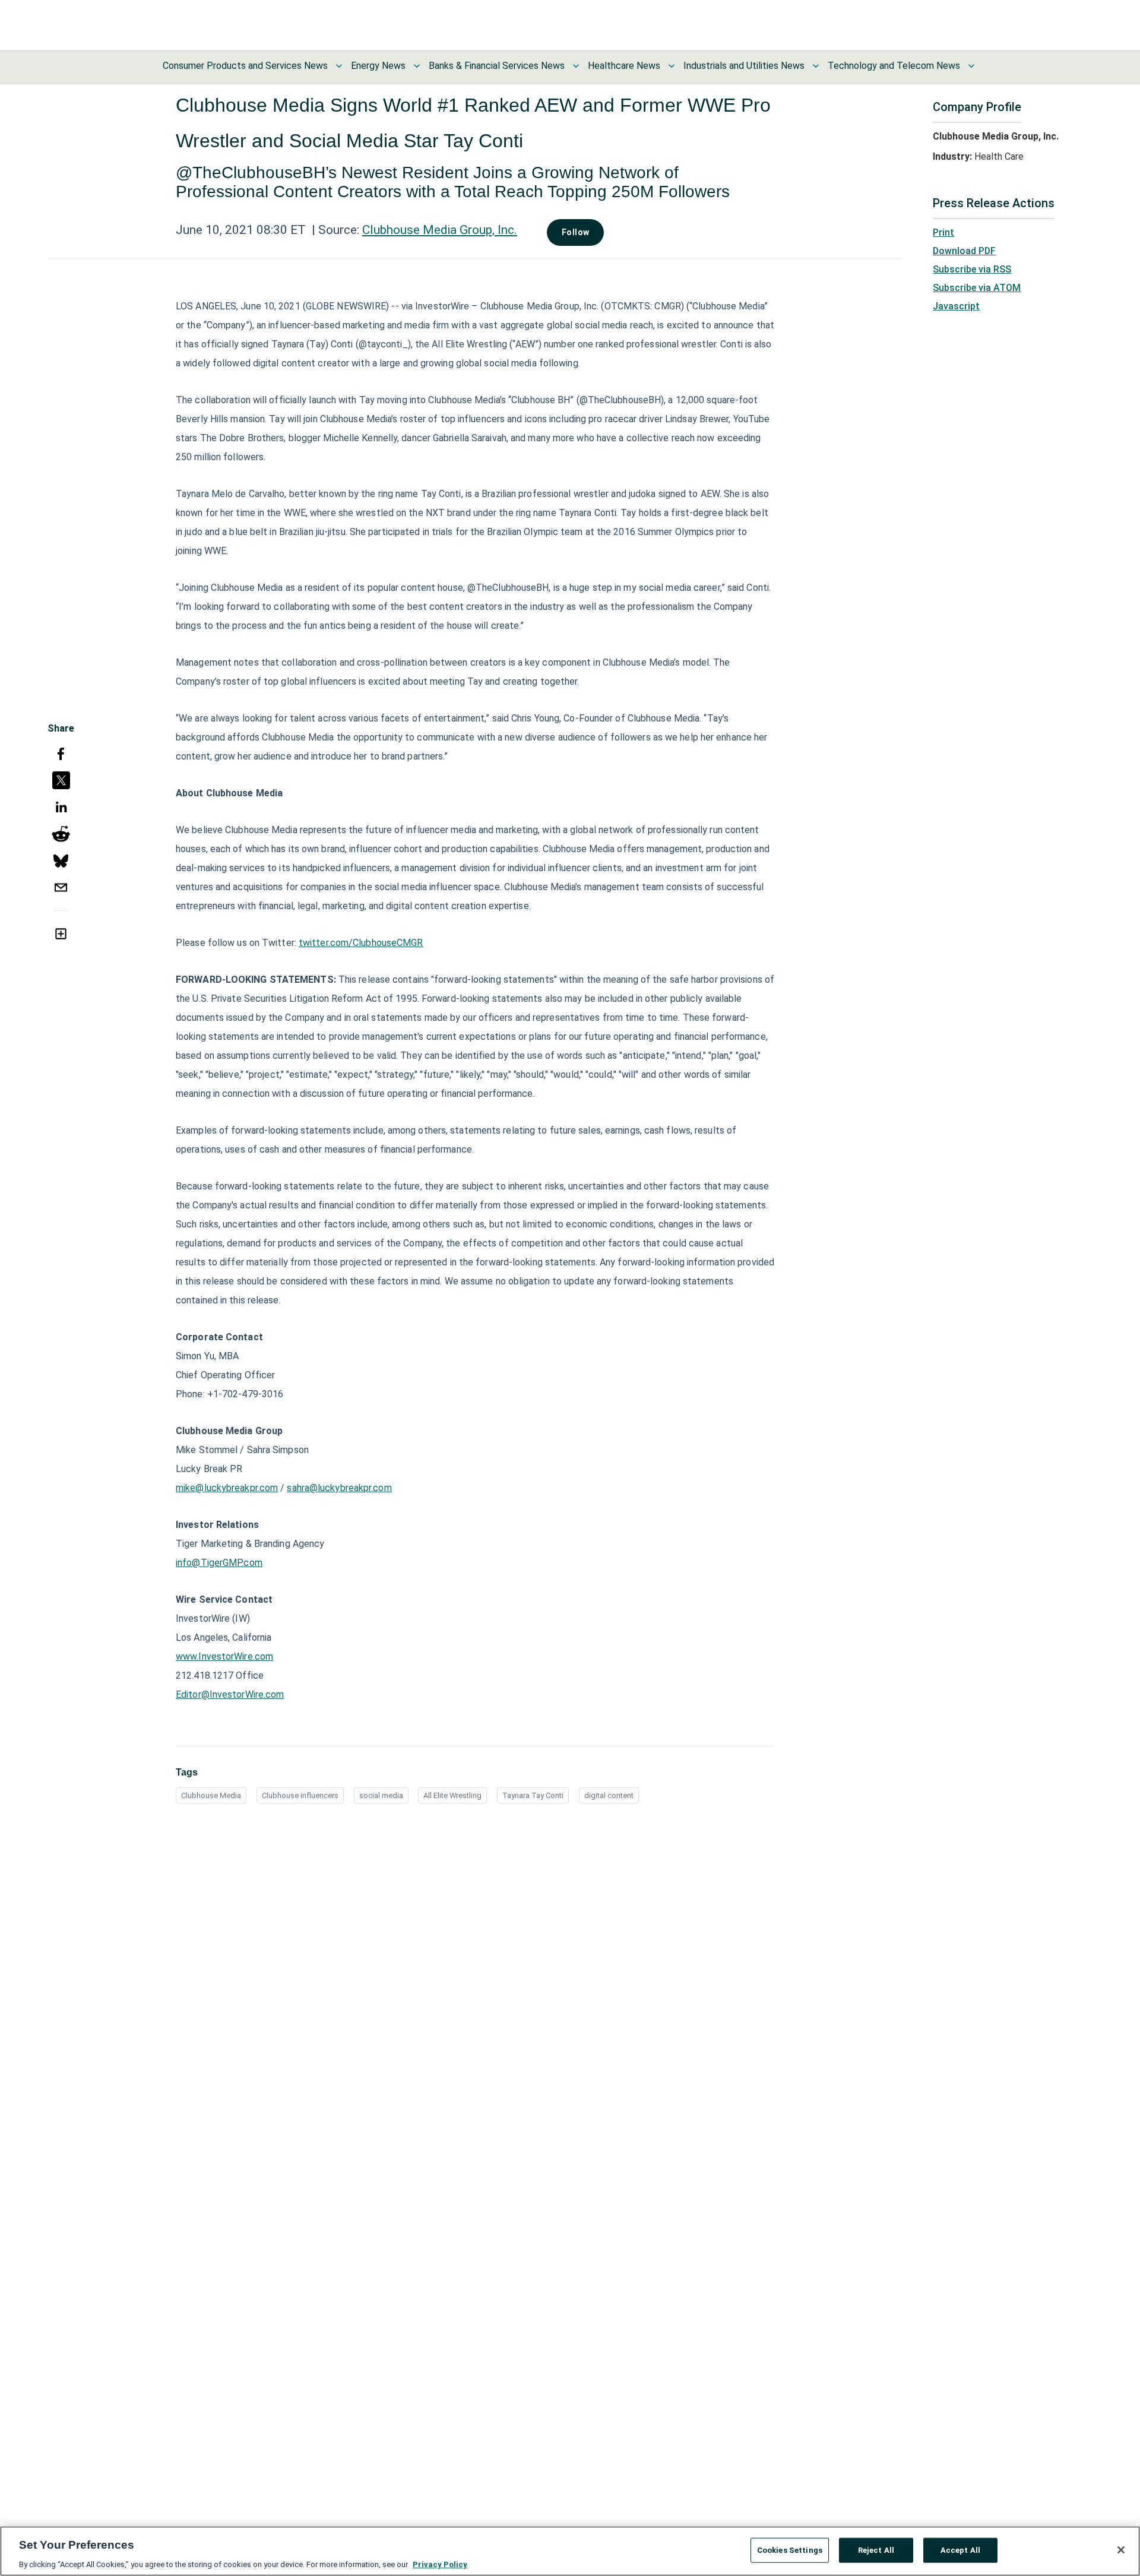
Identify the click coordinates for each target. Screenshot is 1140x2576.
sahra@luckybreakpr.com (339, 1488)
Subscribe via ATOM (977, 288)
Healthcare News (624, 66)
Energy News (378, 66)
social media (381, 1795)
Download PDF (964, 251)
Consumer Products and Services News (245, 66)
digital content (609, 1795)
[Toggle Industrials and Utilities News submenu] (816, 66)
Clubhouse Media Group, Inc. (440, 230)
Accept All (960, 2550)
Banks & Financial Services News (497, 66)
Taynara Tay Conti (533, 1795)
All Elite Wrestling (452, 1795)
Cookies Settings (790, 2550)
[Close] (1121, 2550)
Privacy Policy (440, 2564)
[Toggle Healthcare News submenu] (672, 66)
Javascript (956, 306)
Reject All (876, 2550)
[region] (570, 2551)
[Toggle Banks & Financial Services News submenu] (576, 66)
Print (943, 232)
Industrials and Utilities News (744, 66)
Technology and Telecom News (894, 66)
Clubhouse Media (211, 1795)
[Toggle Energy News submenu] (417, 66)
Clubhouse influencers (300, 1795)
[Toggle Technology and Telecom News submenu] (971, 66)
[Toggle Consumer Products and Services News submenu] (339, 66)
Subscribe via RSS (972, 269)
